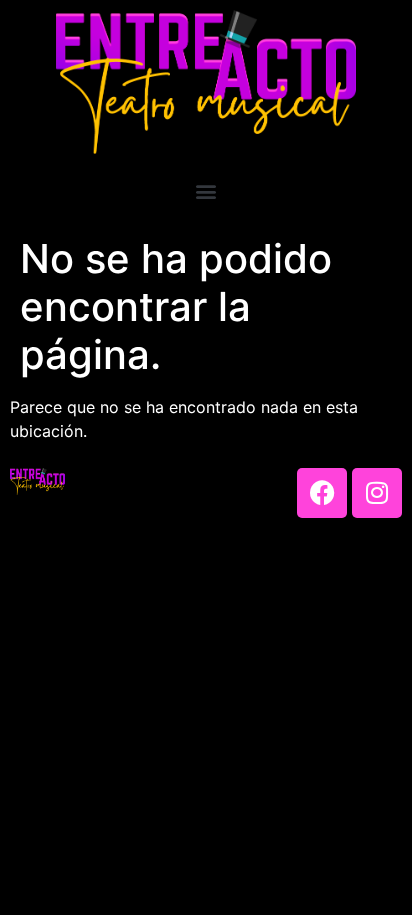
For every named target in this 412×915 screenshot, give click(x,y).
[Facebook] (322, 493)
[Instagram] (377, 493)
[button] (206, 190)
